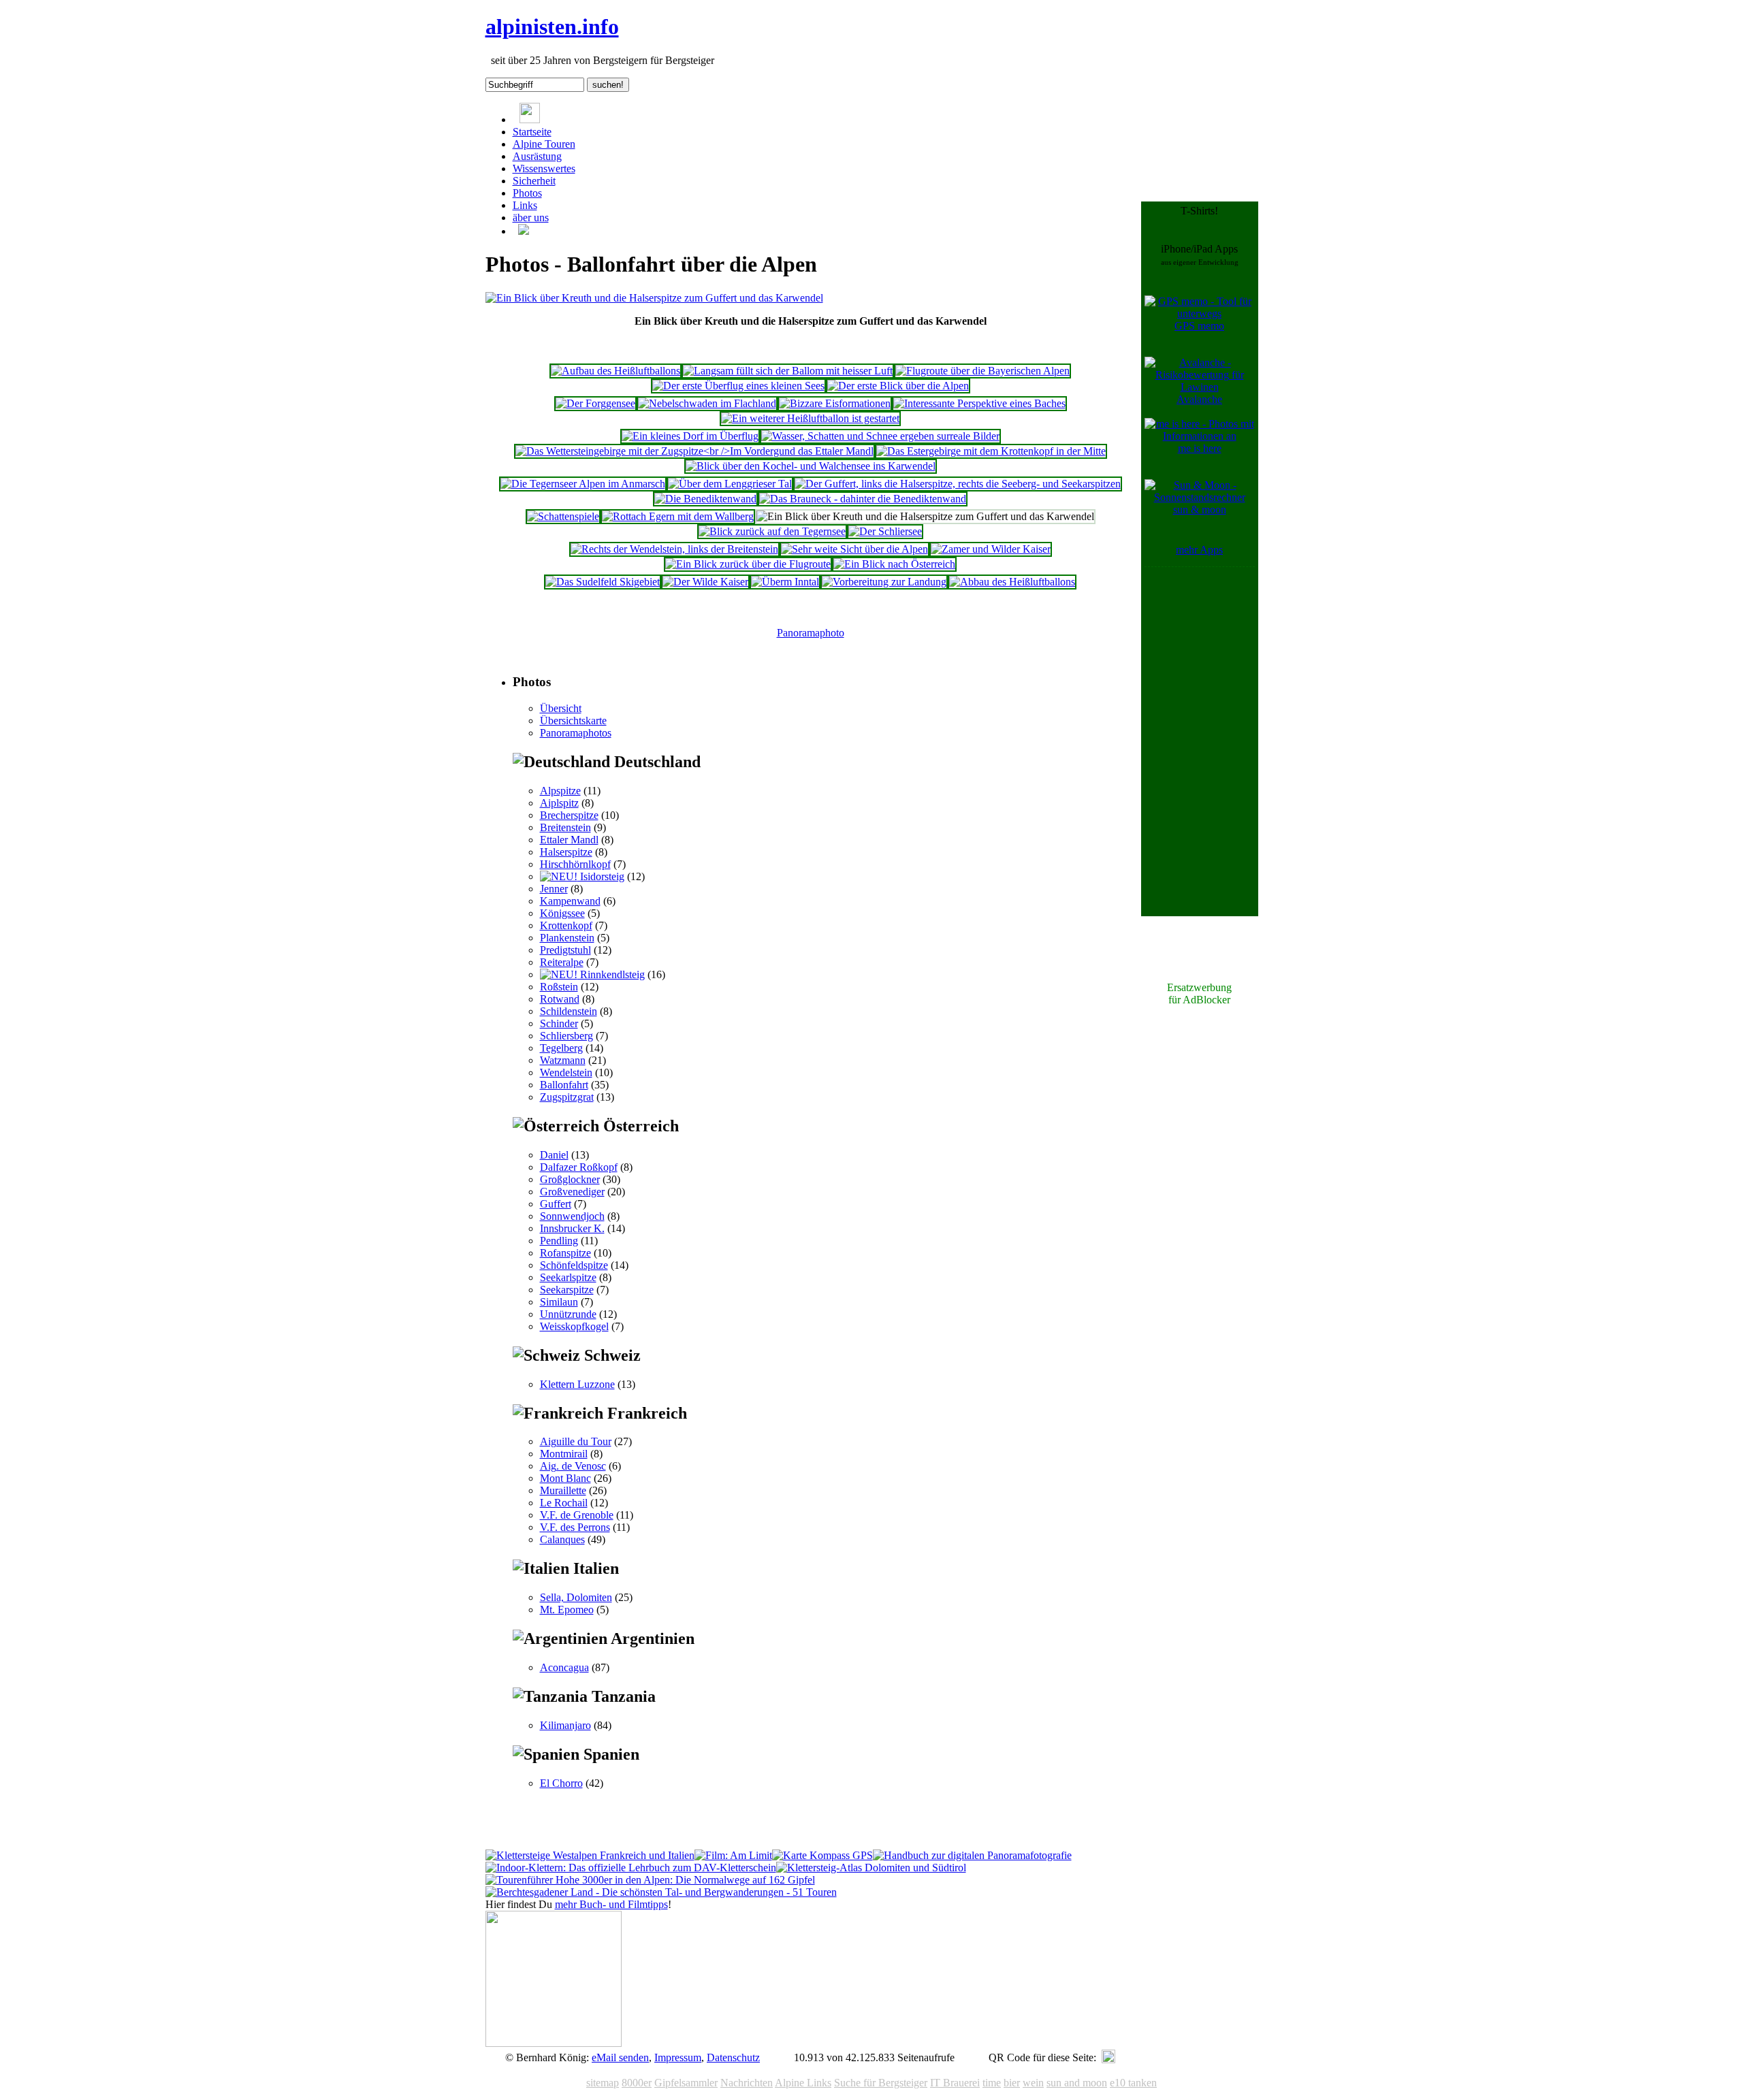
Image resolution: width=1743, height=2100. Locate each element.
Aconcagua (564, 1667)
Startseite (532, 132)
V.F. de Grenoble (577, 1515)
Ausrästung (537, 156)
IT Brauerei (955, 2083)
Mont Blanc (565, 1478)
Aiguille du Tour (576, 1441)
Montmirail (564, 1454)
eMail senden (620, 2057)
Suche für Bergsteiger (881, 2083)
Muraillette (563, 1490)
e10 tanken (1133, 2083)
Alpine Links (803, 2083)
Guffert (556, 1204)
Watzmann (563, 1060)
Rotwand (560, 999)
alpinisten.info (552, 27)
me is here (1200, 448)
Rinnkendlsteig (611, 974)
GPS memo (1199, 326)
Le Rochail (564, 1503)
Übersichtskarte (573, 721)
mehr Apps (1199, 550)
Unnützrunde (568, 1314)
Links (525, 205)
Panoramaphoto (811, 633)
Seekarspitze (567, 1290)
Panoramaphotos (576, 733)
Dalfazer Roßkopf (579, 1167)
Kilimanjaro (565, 1725)
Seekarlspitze (568, 1277)
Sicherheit (534, 181)
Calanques (562, 1539)
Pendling (559, 1241)
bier (1012, 2083)
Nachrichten (747, 2083)
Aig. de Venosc (573, 1466)
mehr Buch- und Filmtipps (611, 1904)
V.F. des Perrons (575, 1527)
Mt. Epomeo (567, 1610)
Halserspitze (566, 852)
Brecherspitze (569, 815)
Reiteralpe (562, 962)
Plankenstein (567, 938)
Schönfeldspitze (574, 1265)
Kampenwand (570, 901)
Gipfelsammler (686, 2083)
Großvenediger (572, 1192)
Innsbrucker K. (572, 1228)
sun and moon (1077, 2083)
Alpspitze (560, 791)
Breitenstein (565, 827)
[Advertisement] (1200, 775)
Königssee (562, 913)
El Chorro (561, 1783)
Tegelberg (561, 1048)
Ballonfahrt (564, 1085)
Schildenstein (569, 1011)
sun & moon (1200, 510)
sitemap (603, 2083)
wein (1033, 2083)
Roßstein (559, 987)
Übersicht (561, 708)
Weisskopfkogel (574, 1326)
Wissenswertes (544, 168)
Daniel (554, 1155)
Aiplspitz (559, 803)
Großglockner (570, 1179)
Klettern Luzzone (577, 1384)
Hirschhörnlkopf (575, 864)
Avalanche (1199, 399)
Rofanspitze (565, 1253)
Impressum (678, 2057)
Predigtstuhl (565, 950)
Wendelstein (566, 1072)
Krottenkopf (566, 925)
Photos (527, 193)
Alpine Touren (544, 144)
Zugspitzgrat (567, 1097)
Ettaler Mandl (569, 840)
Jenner (554, 889)
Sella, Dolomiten (576, 1597)
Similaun (559, 1302)
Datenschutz (733, 2057)
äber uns (531, 217)
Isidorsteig (601, 876)
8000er (637, 2083)
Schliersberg (566, 1036)
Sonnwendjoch (572, 1216)
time (992, 2083)
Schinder (559, 1023)
